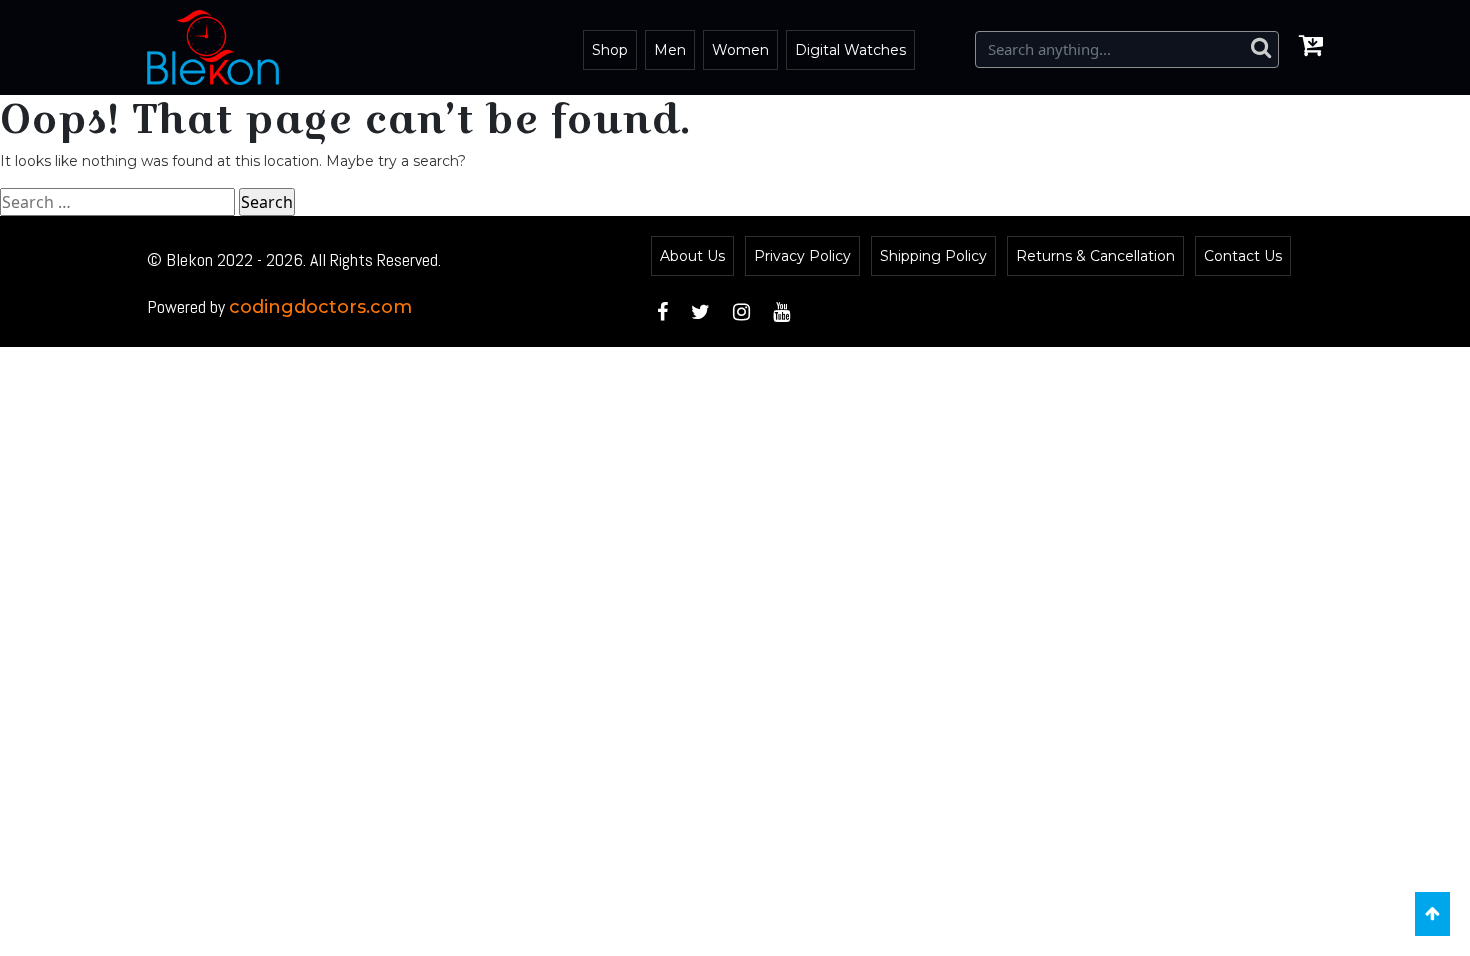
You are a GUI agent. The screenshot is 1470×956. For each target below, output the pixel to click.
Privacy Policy (802, 256)
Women (740, 50)
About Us (692, 256)
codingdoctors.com (320, 307)
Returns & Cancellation (1095, 256)
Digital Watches (850, 50)
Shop (610, 50)
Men (670, 50)
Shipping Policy (933, 256)
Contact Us (1243, 256)
